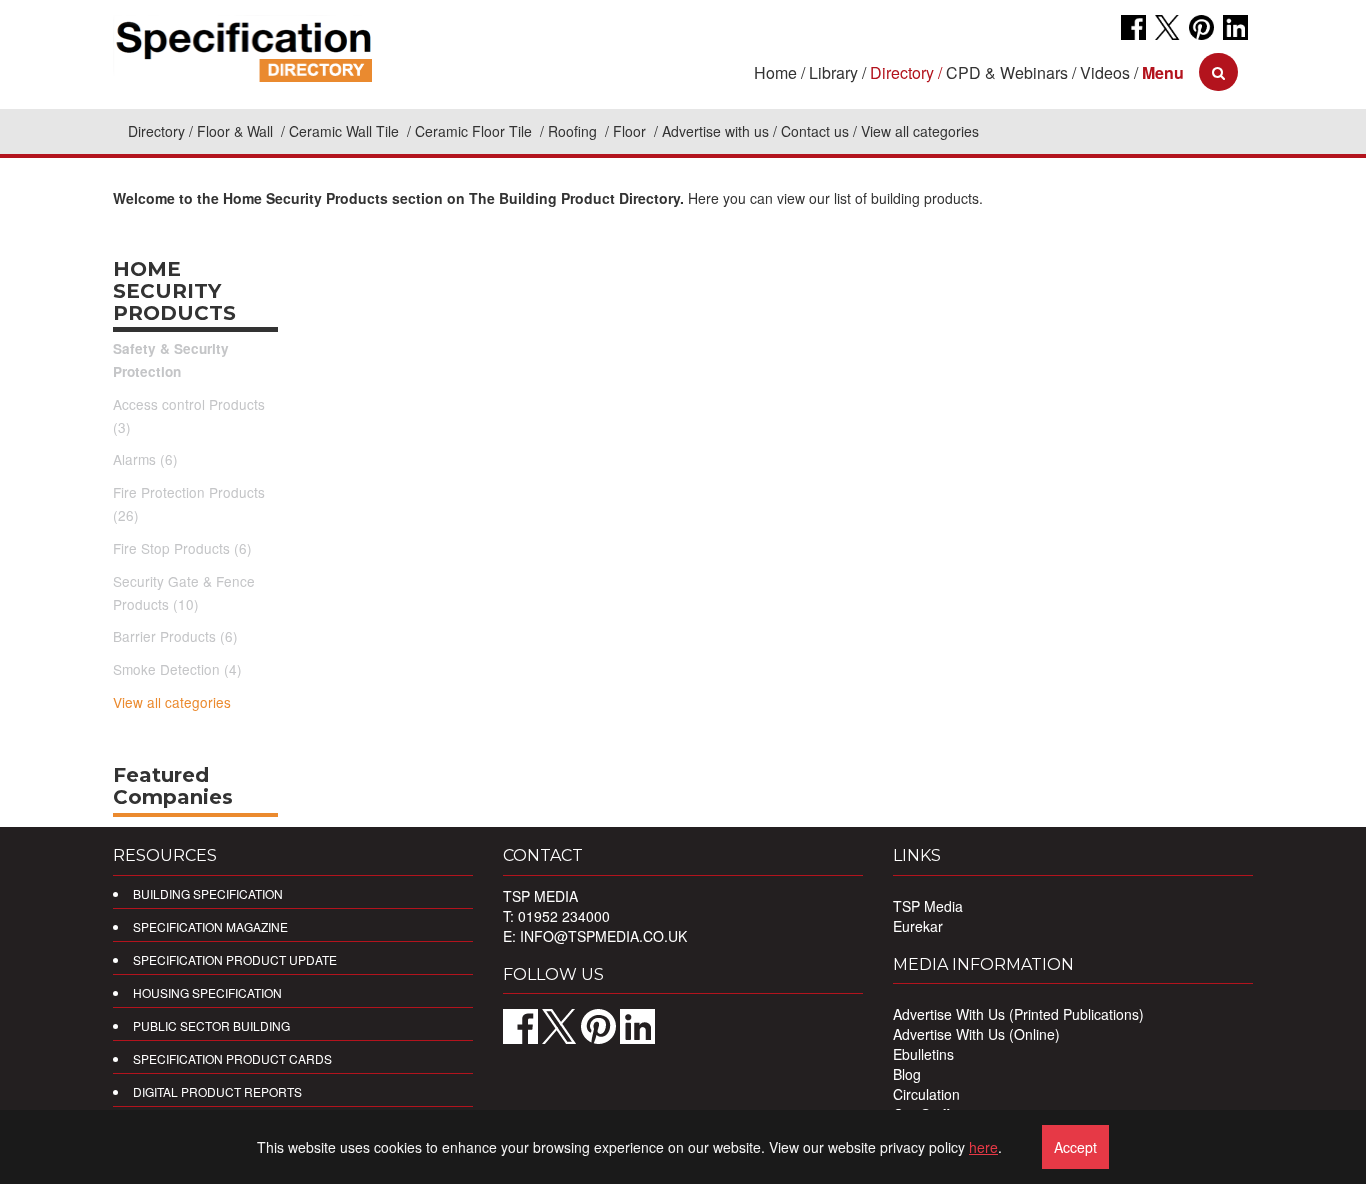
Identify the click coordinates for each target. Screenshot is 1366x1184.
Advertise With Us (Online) (976, 1034)
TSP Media (928, 906)
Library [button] (833, 72)
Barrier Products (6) (175, 636)
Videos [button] (1105, 72)
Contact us (815, 131)
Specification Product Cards (232, 1058)
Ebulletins (923, 1054)
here (983, 1147)
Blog (907, 1074)
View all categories (172, 702)
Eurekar (918, 926)
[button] (1163, 72)
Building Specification (208, 893)
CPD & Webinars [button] (1007, 72)
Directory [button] (902, 72)
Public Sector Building (211, 1025)
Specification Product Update (235, 959)
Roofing (574, 131)
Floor (631, 131)
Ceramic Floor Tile (475, 131)
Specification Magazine (210, 926)
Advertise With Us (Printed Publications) (1018, 1014)
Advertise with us (715, 131)
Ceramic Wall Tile (346, 131)
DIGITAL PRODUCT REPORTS (217, 1091)
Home (775, 72)
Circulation (926, 1094)
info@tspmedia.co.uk (603, 936)
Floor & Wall (237, 131)
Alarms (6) (145, 459)
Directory (156, 131)
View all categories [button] (920, 131)
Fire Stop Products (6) (182, 548)
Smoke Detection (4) (177, 669)
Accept (1075, 1147)
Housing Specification (207, 992)
